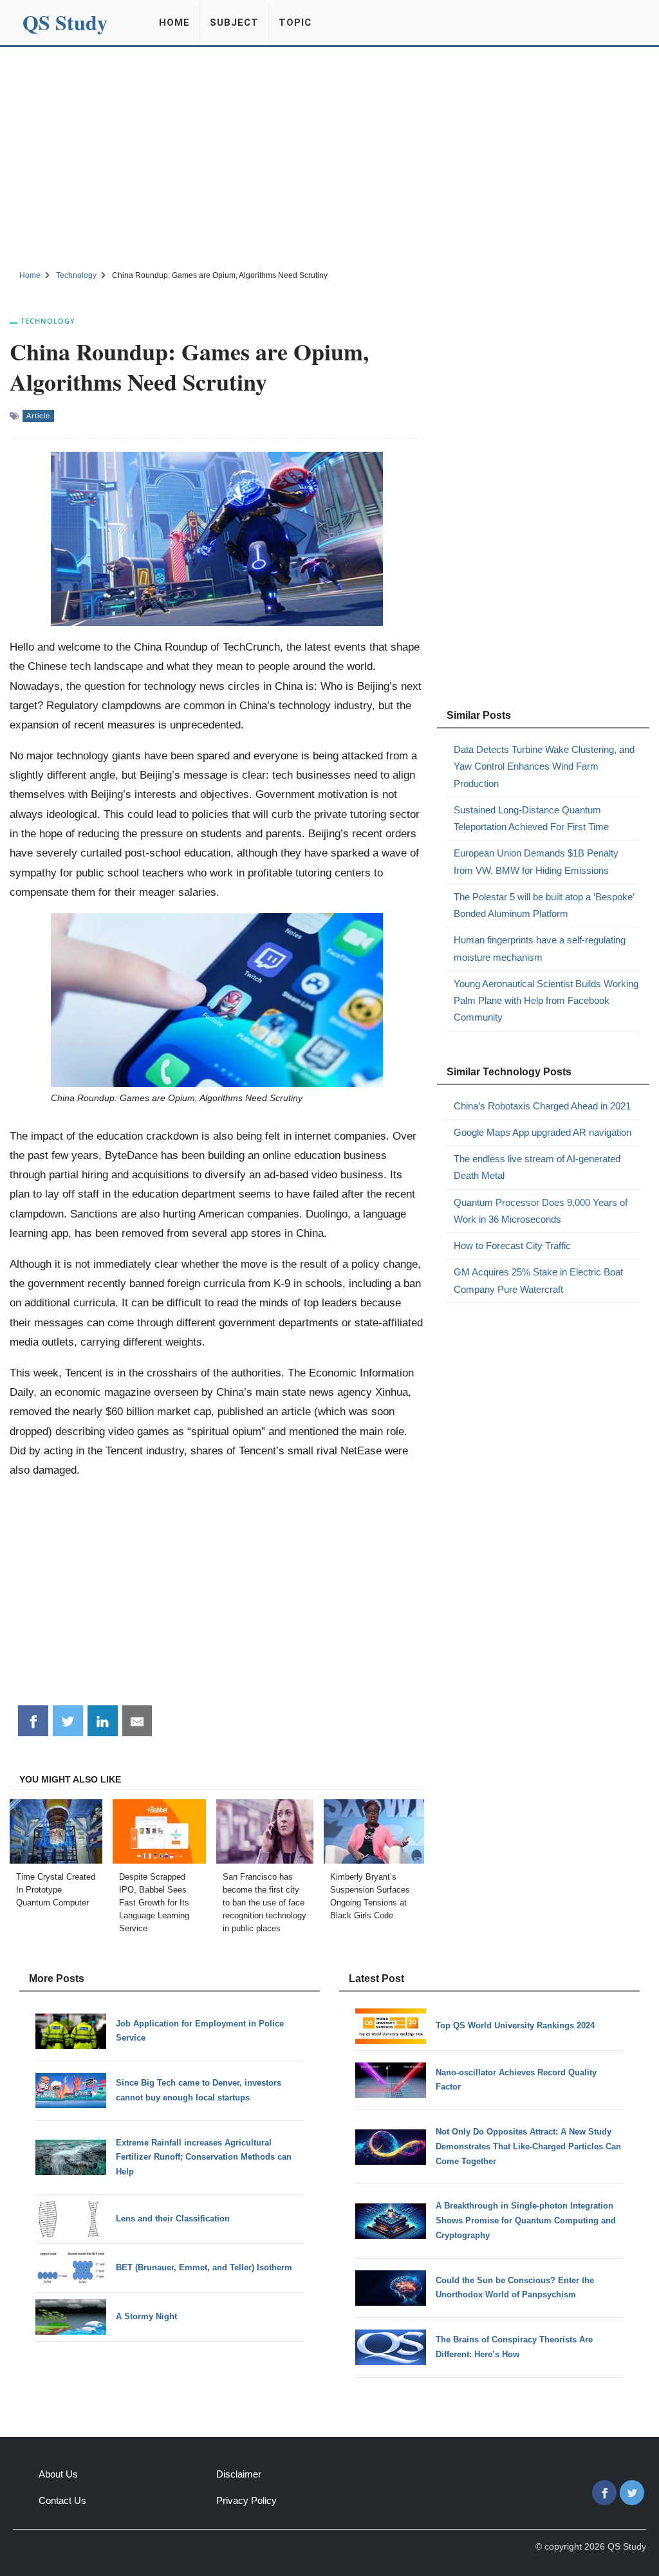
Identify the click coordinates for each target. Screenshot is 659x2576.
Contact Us (62, 2500)
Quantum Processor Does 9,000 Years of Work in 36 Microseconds (541, 1211)
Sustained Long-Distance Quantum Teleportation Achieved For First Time (531, 818)
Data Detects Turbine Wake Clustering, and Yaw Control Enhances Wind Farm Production (544, 766)
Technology (48, 321)
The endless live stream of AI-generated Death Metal (537, 1167)
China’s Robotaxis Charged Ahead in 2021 (542, 1106)
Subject (234, 23)
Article (38, 416)
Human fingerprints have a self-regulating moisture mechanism (540, 948)
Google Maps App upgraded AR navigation (543, 1132)
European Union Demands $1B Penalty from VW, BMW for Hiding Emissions (536, 861)
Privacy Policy (246, 2500)
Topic (295, 23)
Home (174, 23)
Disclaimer (239, 2474)
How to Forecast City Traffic (512, 1246)
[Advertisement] (329, 156)
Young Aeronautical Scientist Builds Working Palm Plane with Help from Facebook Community (546, 1001)
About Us (58, 2474)
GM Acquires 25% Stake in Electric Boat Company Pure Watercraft (538, 1280)
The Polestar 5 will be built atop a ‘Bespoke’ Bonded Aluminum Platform (544, 905)
